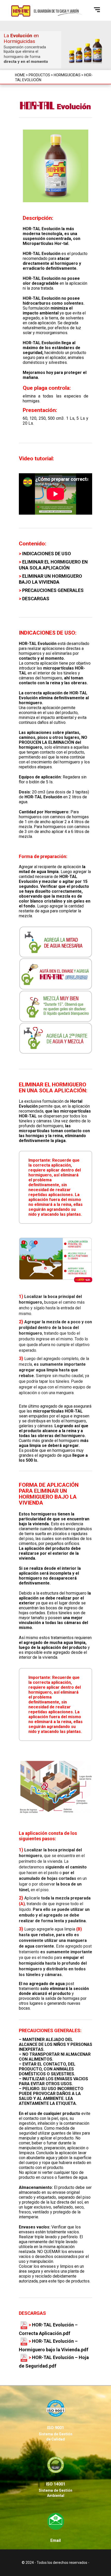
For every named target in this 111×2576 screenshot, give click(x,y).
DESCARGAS (36, 599)
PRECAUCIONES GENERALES (53, 590)
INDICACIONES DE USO (47, 554)
